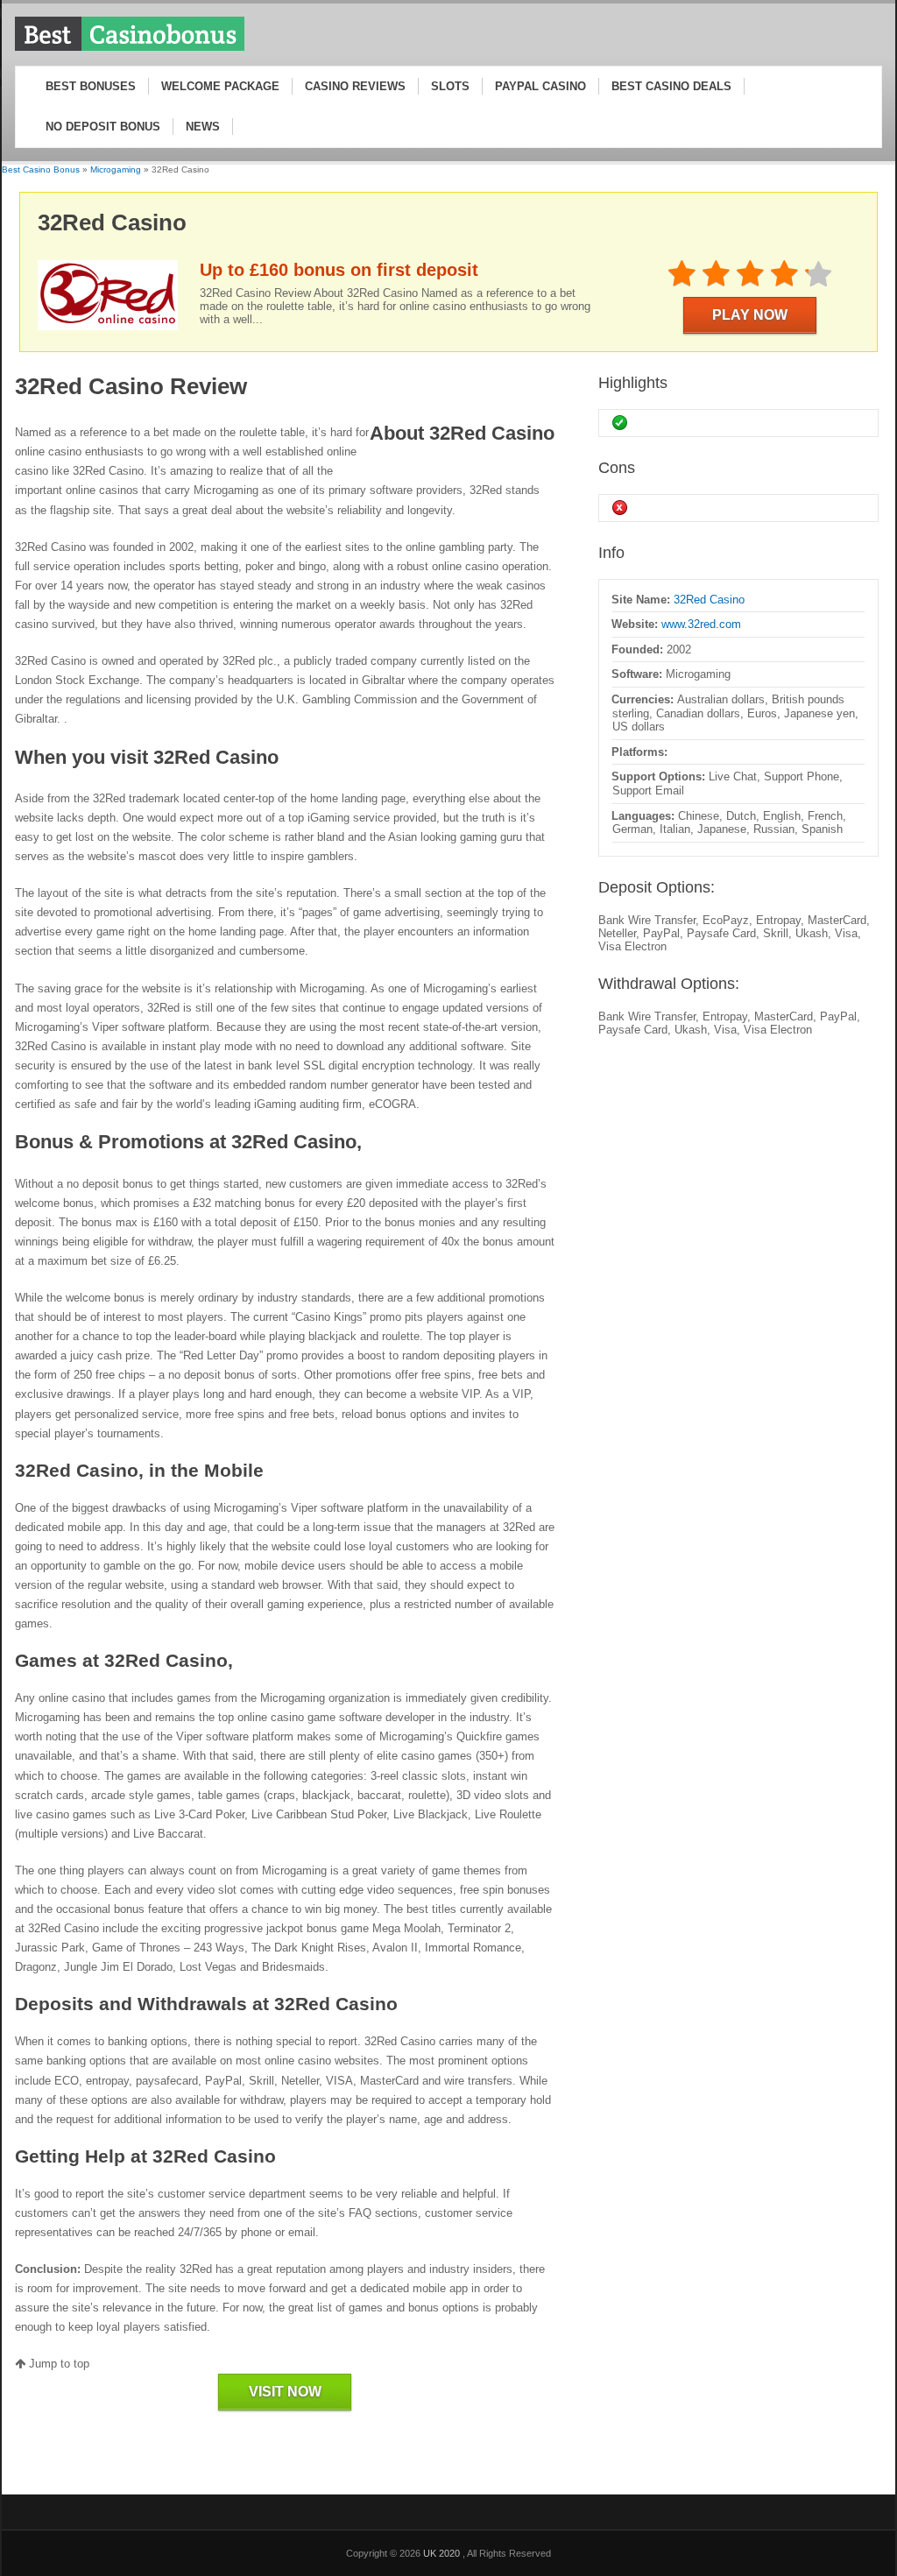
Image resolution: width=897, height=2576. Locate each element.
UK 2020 (443, 2553)
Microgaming (116, 169)
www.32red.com (701, 624)
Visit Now (285, 2392)
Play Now (750, 315)
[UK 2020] (130, 48)
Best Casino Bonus (41, 169)
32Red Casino (709, 600)
